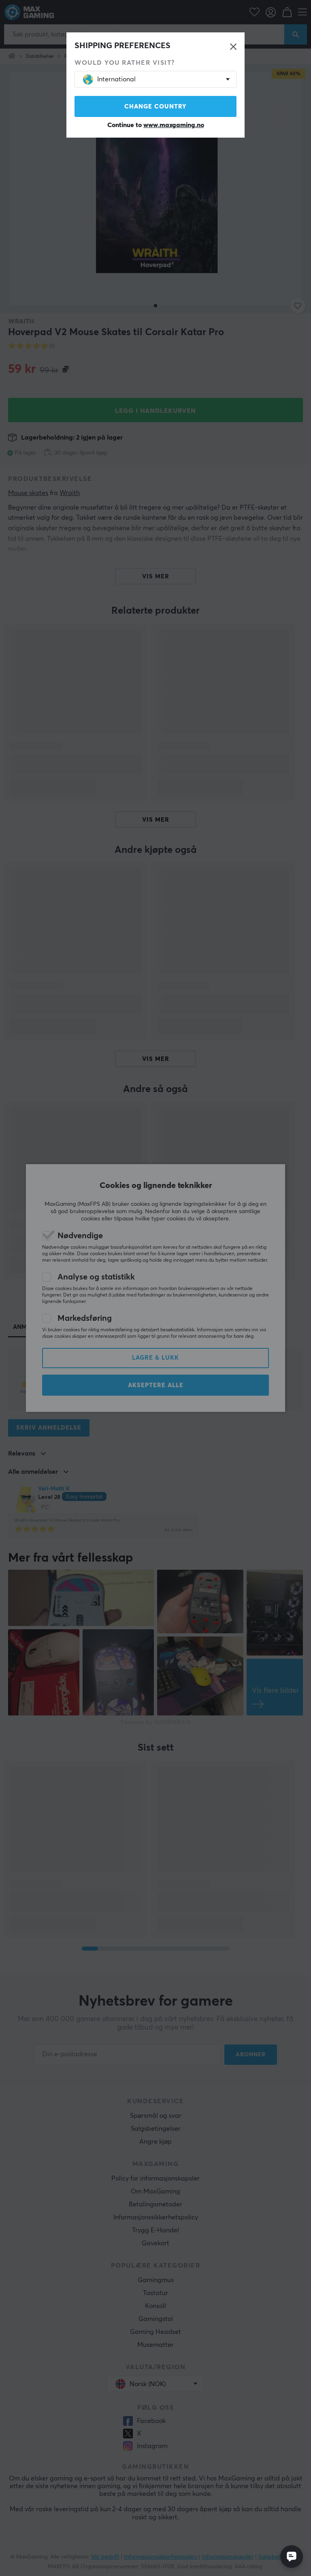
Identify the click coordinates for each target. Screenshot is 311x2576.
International (116, 79)
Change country (155, 107)
